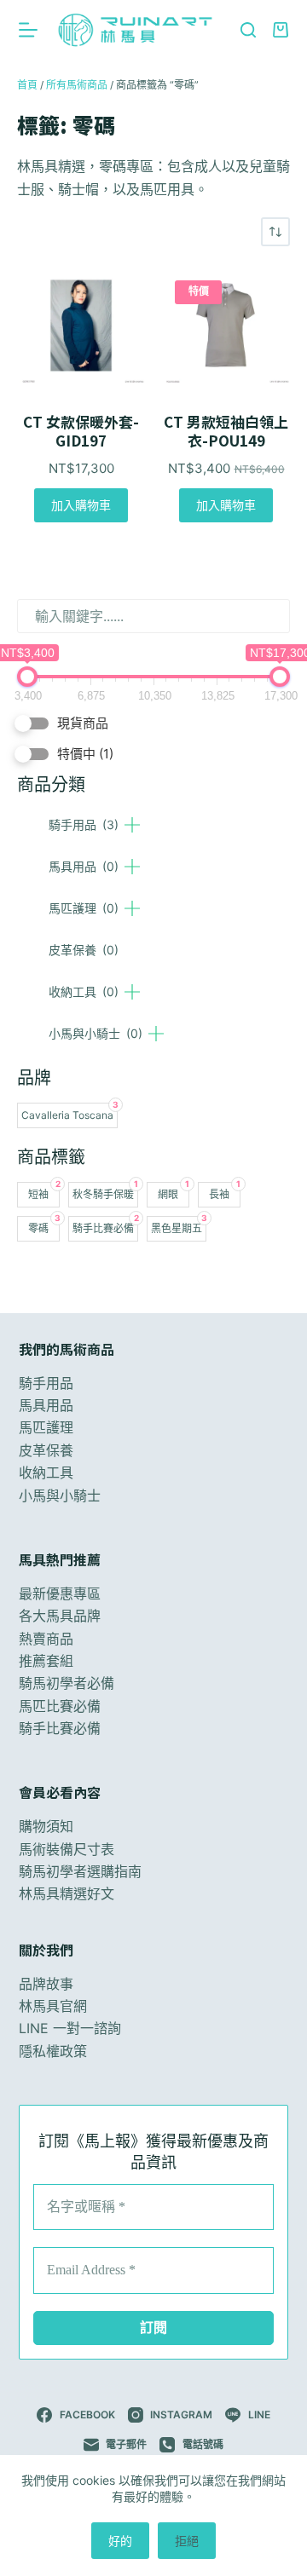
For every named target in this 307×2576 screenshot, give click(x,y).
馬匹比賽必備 (60, 1706)
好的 (120, 2541)
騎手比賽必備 (60, 1728)
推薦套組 (46, 1661)
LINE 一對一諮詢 (70, 2028)
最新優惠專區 (60, 1593)
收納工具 (84, 991)
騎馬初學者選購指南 (80, 1871)
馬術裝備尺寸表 (67, 1849)
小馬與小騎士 (96, 1033)
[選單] (28, 30)
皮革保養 (84, 950)
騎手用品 (84, 824)
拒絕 (187, 2541)
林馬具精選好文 (67, 1893)
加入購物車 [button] (81, 505)
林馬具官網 (53, 2006)
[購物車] (281, 30)
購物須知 (46, 1826)
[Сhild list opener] (132, 825)
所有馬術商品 (77, 85)
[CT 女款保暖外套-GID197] (81, 325)
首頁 (27, 85)
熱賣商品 (46, 1639)
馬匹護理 (84, 908)
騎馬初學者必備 (67, 1683)
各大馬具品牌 (60, 1616)
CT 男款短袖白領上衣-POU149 (226, 431)
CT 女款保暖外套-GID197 (81, 431)
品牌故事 (46, 1984)
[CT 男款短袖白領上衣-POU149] (226, 325)
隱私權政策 (53, 2051)
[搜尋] (248, 30)
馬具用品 (84, 866)
